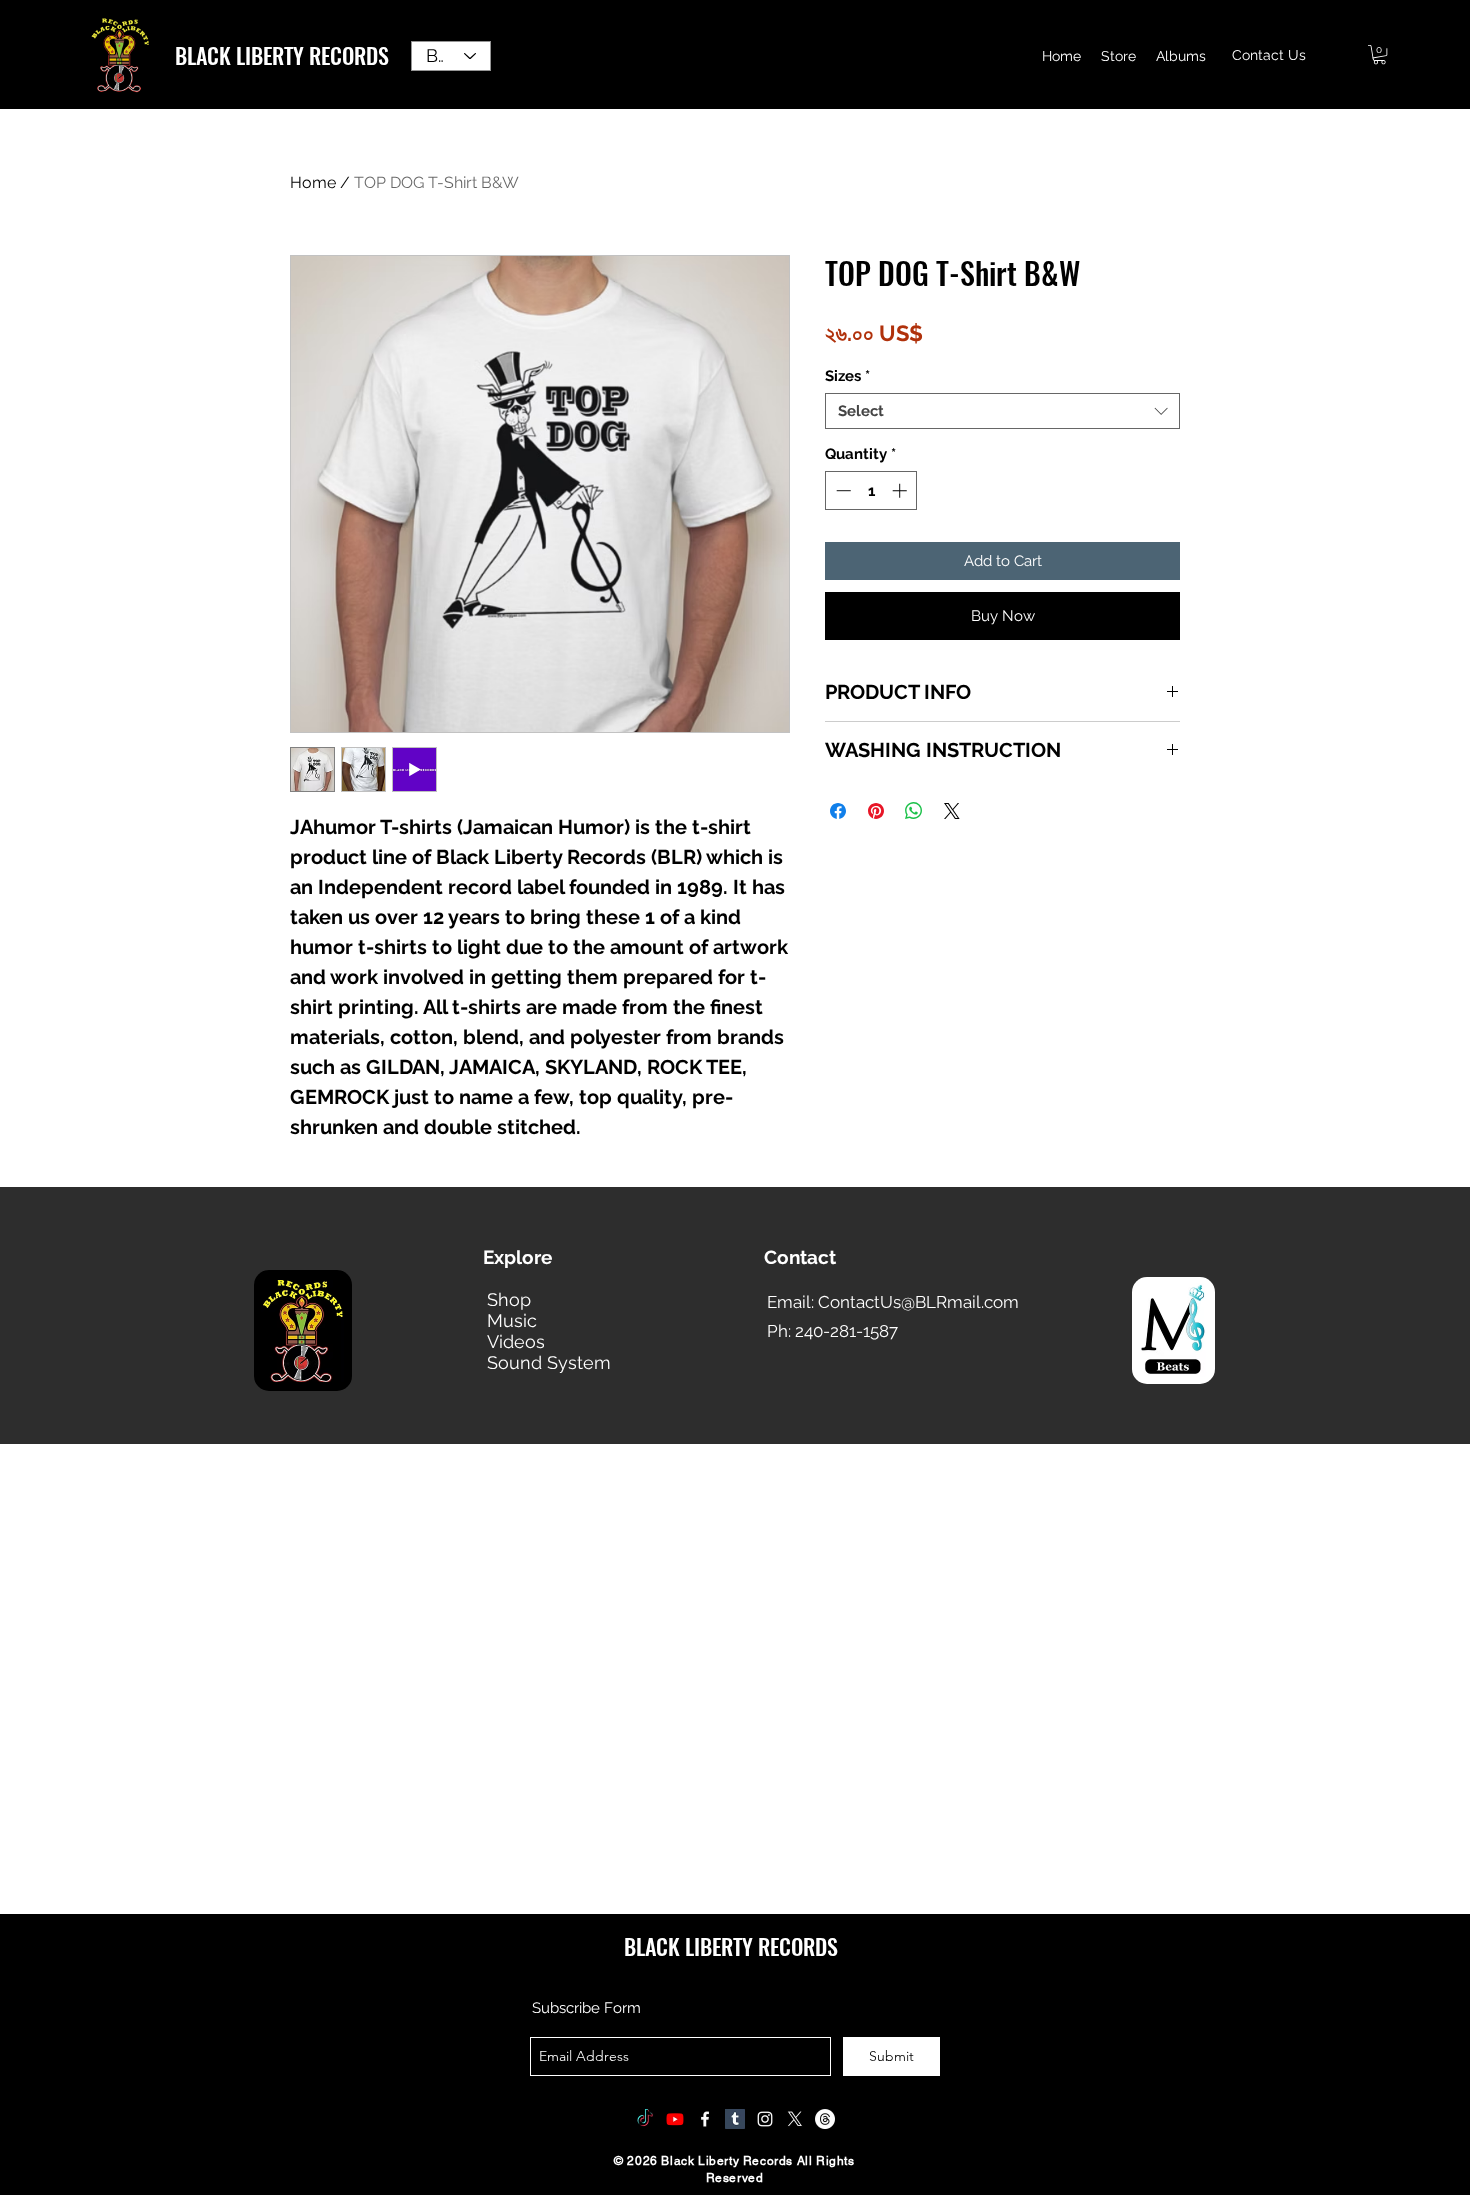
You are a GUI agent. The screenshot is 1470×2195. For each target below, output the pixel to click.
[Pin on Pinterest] (876, 811)
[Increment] (901, 490)
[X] (795, 2119)
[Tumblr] (735, 2119)
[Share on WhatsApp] (914, 811)
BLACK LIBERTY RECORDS (282, 55)
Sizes (847, 376)
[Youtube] (675, 2119)
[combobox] (1002, 411)
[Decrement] (841, 490)
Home (313, 182)
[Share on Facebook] (838, 811)
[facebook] (705, 2119)
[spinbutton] (871, 490)
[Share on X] (952, 811)
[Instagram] (765, 2119)
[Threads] (825, 2119)
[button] (1379, 54)
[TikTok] (645, 2119)
